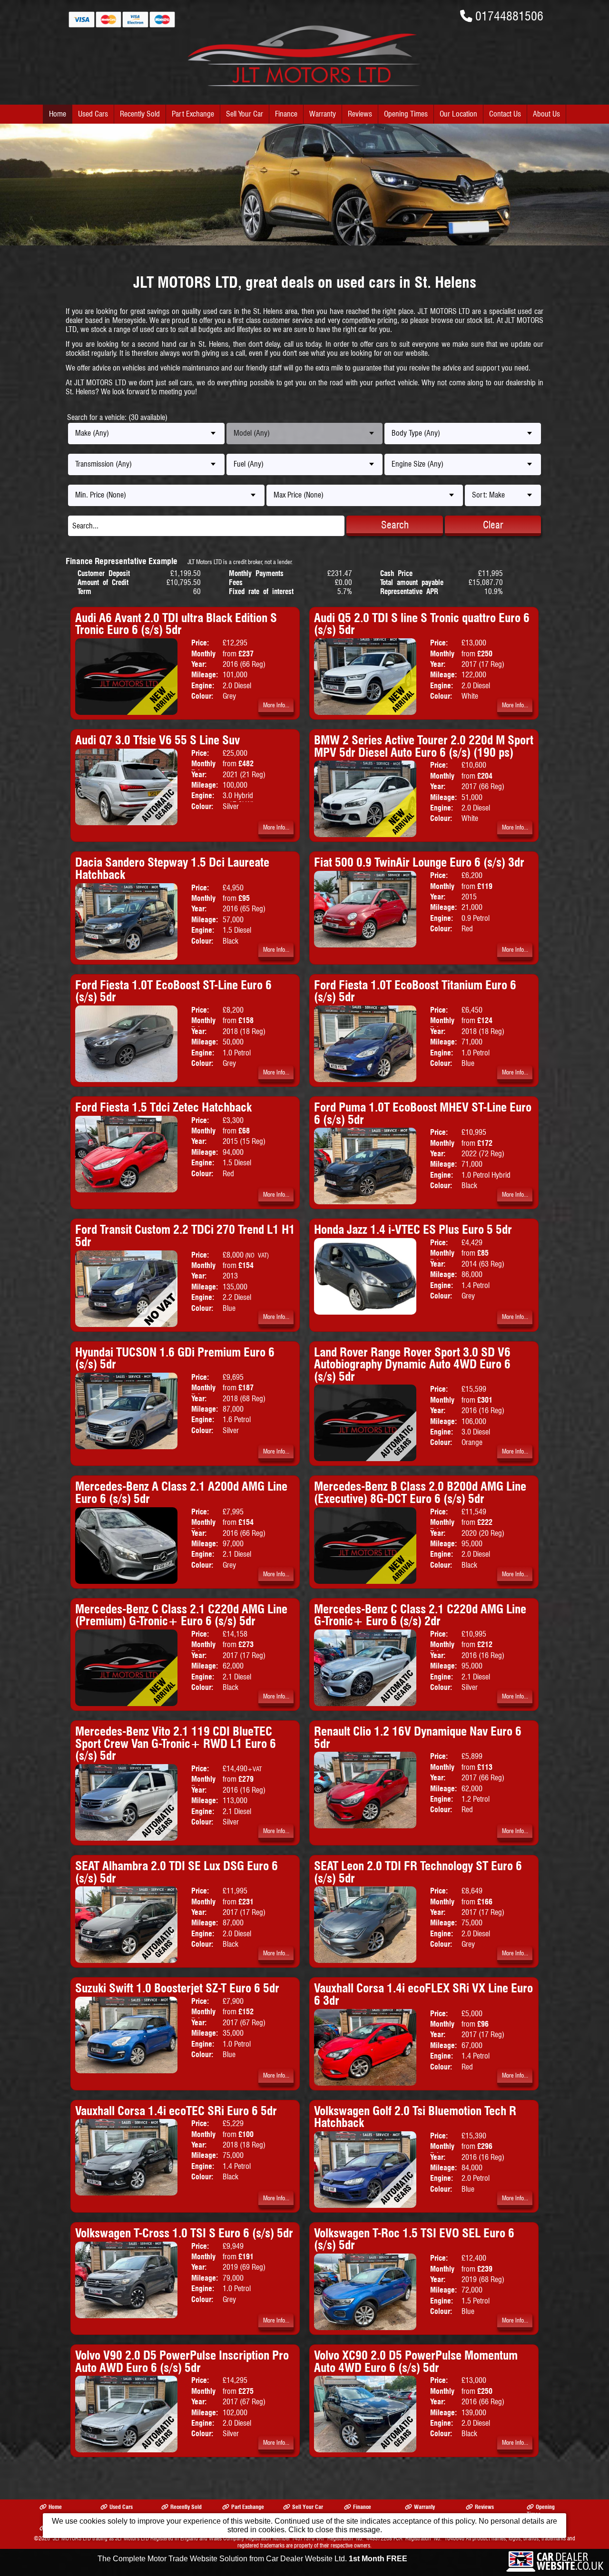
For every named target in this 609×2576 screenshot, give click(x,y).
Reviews (360, 114)
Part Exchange (193, 114)
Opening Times (406, 114)
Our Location (458, 114)
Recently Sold (140, 114)
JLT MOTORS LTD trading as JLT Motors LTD (101, 2538)
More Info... (276, 705)
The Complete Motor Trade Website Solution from (252, 2559)
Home (58, 114)
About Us (546, 114)
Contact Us (505, 114)
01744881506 (509, 16)
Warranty (323, 114)
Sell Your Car (245, 114)
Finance (286, 114)
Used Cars (93, 114)
